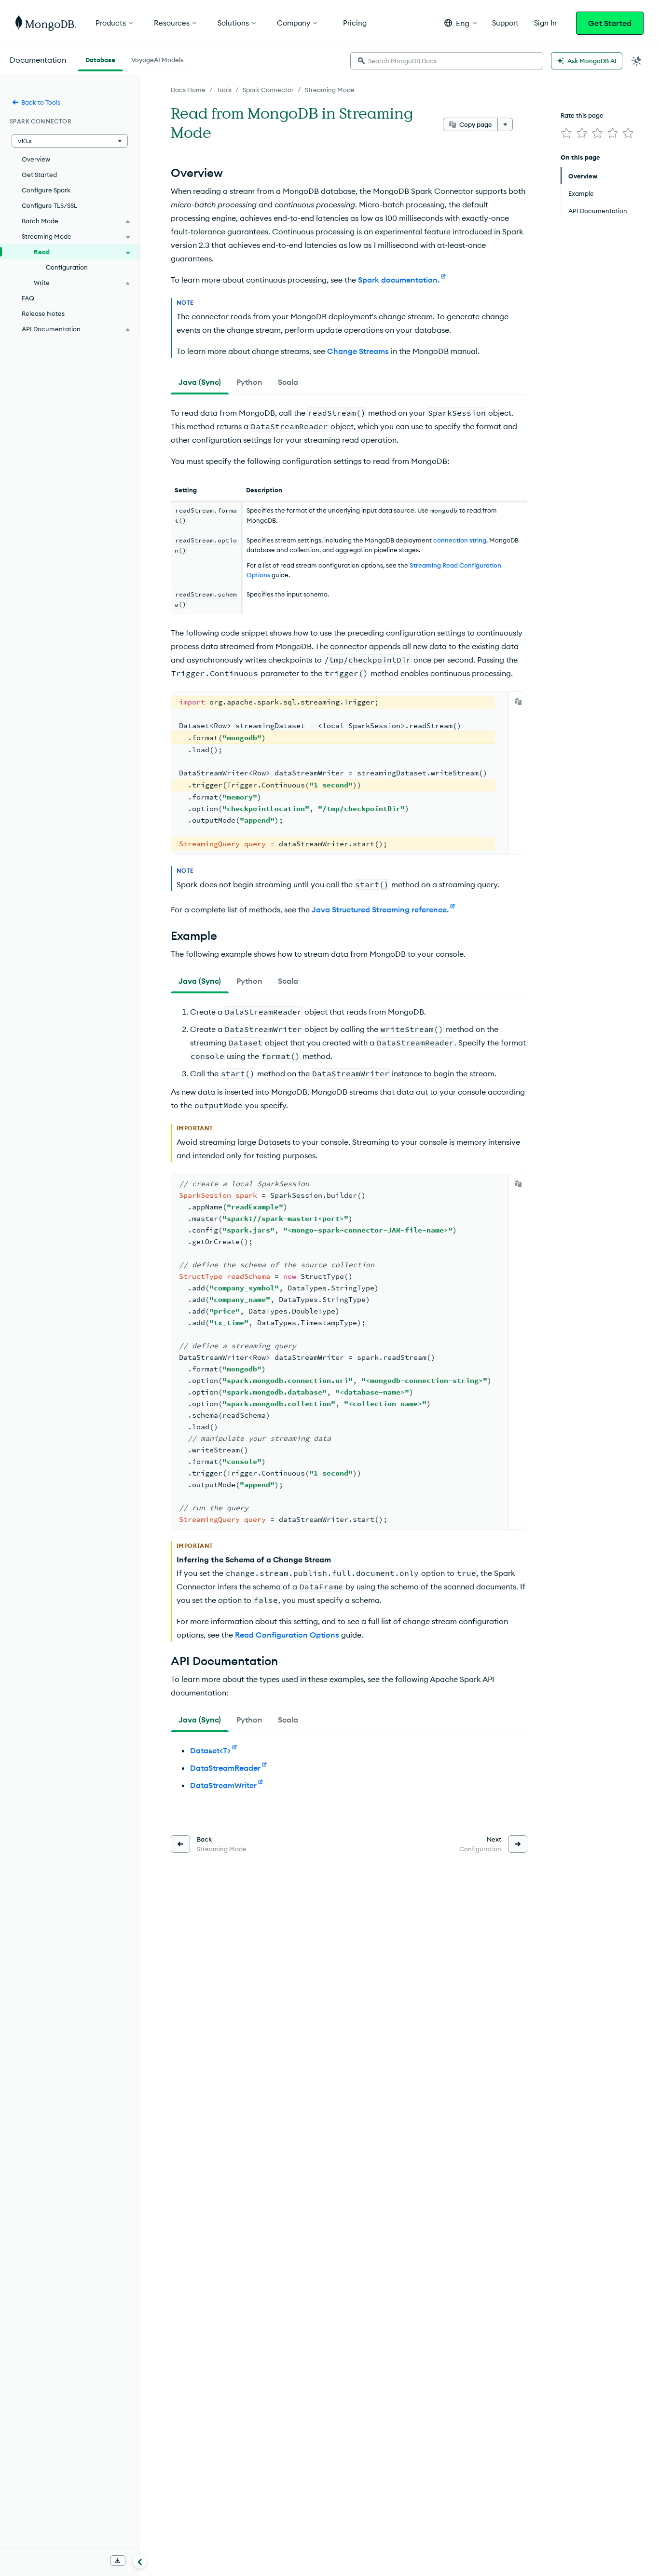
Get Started (610, 23)
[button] (460, 23)
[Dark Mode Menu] (637, 61)
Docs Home (188, 90)
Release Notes (43, 313)
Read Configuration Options (287, 1635)
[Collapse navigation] (140, 2561)
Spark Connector (268, 90)
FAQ (28, 298)
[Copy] (518, 702)
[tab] (200, 382)
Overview (36, 159)
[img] (566, 133)
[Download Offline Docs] (118, 2561)
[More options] (505, 124)
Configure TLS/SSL (49, 205)
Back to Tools (41, 102)
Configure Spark (46, 190)
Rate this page (582, 115)
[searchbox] (447, 61)
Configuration (67, 267)
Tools (224, 90)
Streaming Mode (330, 90)
